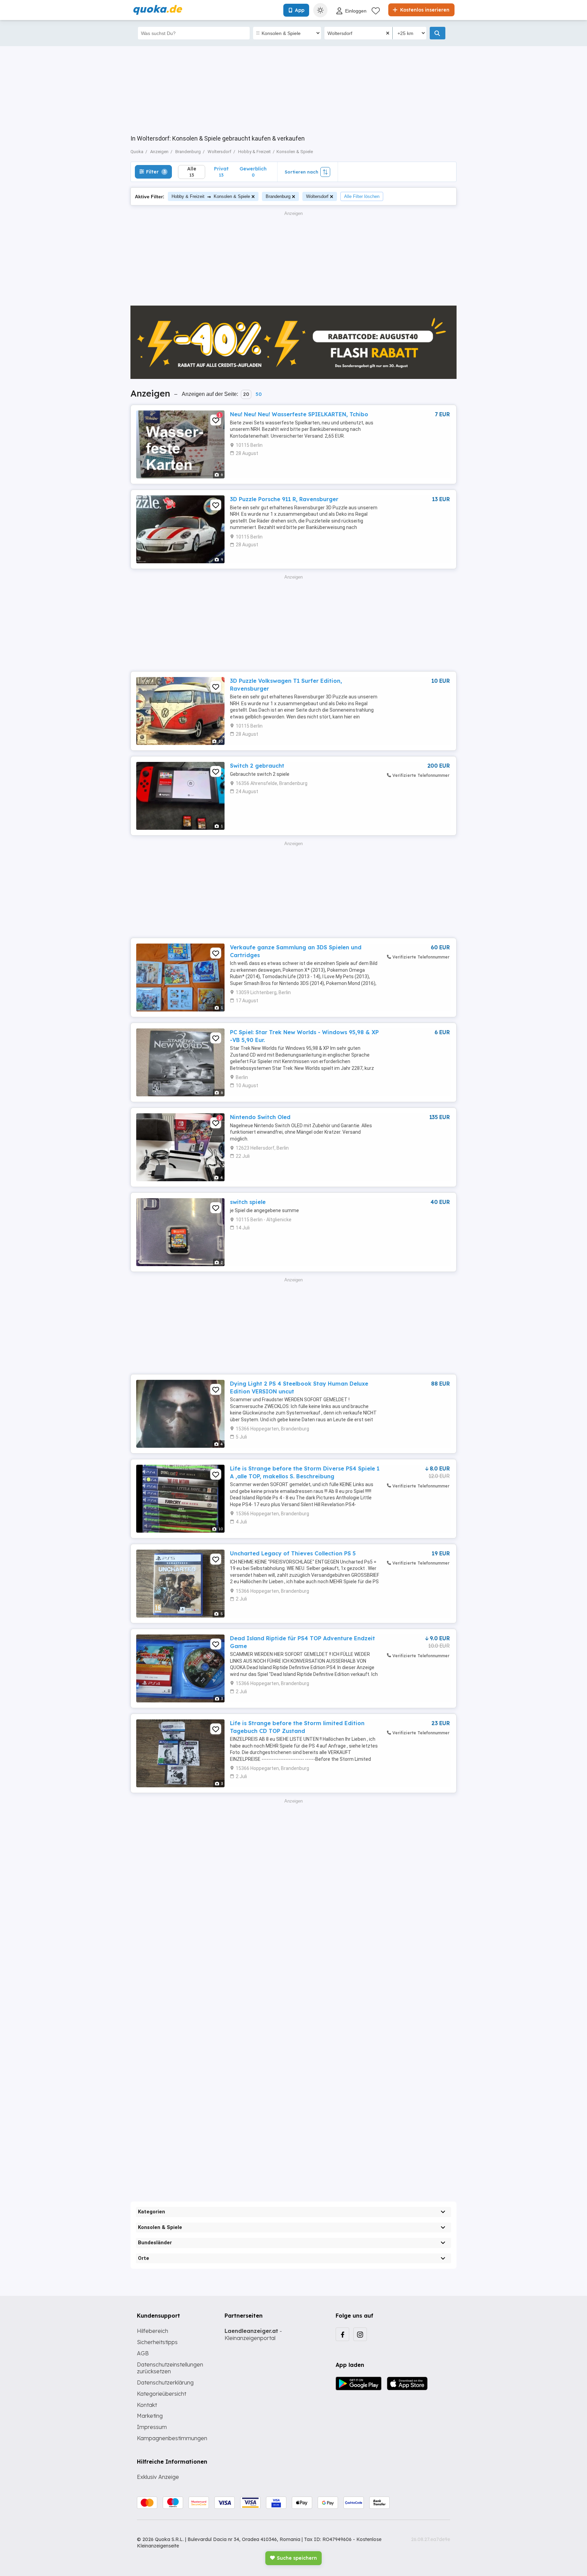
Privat (221, 172)
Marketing (150, 2416)
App (300, 10)
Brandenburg (278, 196)
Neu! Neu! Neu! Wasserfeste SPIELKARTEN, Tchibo (299, 414)
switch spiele (248, 1202)
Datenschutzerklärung (165, 2382)
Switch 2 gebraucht (257, 766)
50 (259, 394)
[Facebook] (342, 2334)
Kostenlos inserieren (424, 10)
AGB (143, 2353)
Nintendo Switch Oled (260, 1117)
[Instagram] (360, 2334)
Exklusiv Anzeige (158, 2477)
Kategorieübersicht (162, 2394)
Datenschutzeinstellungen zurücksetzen (170, 2368)
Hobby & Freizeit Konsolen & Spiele (211, 196)
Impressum (152, 2427)
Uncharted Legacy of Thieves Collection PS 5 (293, 1553)
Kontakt (147, 2405)
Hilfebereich (153, 2331)
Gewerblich (253, 172)
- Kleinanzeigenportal (253, 2334)
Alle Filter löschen (362, 196)
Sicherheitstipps (157, 2342)
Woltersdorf (317, 196)
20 (246, 394)
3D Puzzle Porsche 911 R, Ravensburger (284, 499)
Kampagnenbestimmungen (172, 2438)
